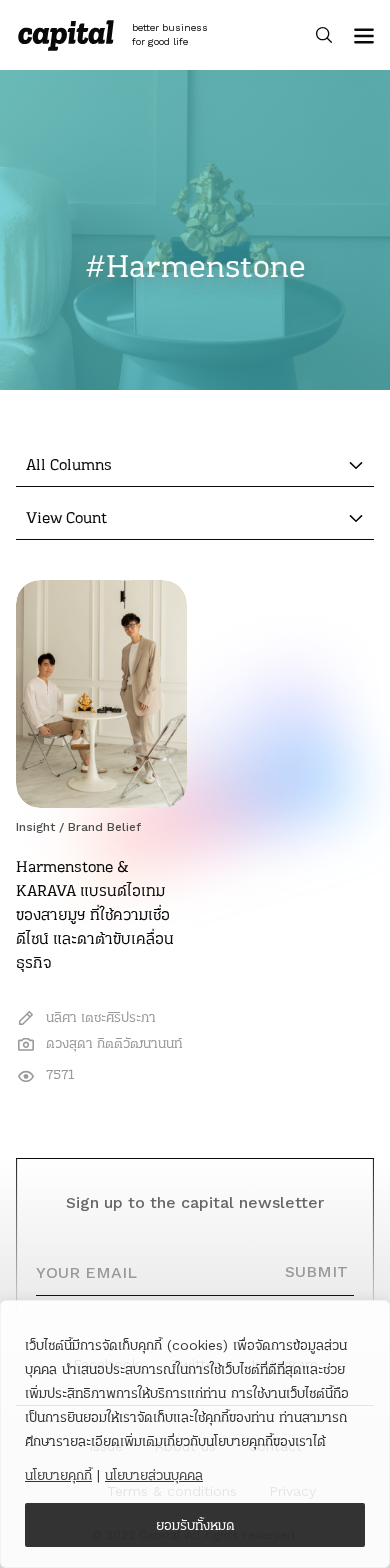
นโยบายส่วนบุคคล (154, 1475)
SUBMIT (316, 1271)
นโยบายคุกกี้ (58, 1475)
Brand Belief (104, 827)
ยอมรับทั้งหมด (195, 1525)
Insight (35, 827)
